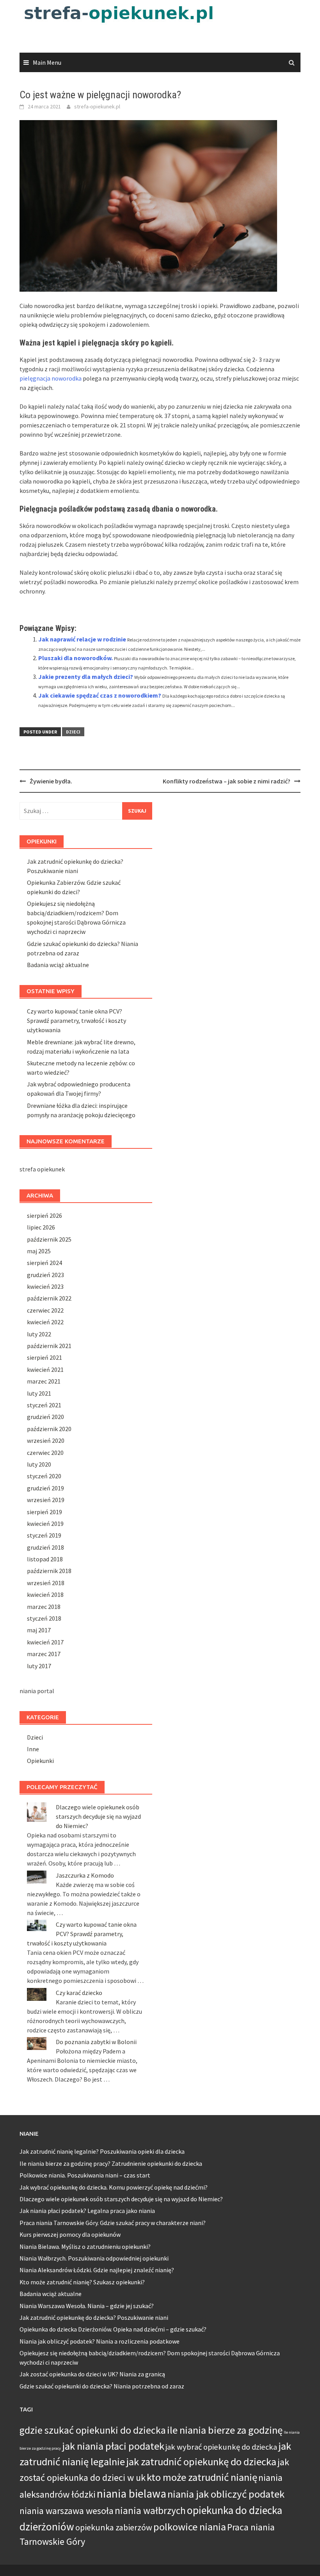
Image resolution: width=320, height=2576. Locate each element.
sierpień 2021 (44, 1357)
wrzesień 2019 (46, 1500)
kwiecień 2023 (45, 1286)
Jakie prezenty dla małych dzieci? (86, 677)
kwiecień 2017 (45, 1642)
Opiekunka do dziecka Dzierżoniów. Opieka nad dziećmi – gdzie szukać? (113, 2329)
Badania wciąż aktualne (58, 965)
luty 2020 (39, 1464)
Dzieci (73, 732)
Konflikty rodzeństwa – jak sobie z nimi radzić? (227, 781)
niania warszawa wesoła (67, 2511)
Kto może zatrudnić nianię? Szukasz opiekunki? (82, 2282)
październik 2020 (49, 1429)
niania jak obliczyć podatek (226, 2494)
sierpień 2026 (44, 1215)
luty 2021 (39, 1393)
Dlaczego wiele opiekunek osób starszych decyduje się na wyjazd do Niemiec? (98, 1816)
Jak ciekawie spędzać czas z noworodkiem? (100, 695)
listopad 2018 (45, 1559)
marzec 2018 (44, 1607)
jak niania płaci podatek (113, 2446)
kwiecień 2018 (45, 1594)
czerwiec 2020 (45, 1453)
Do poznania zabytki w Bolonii (96, 2042)
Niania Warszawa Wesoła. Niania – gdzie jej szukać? (87, 2306)
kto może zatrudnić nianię (202, 2477)
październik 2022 (49, 1298)
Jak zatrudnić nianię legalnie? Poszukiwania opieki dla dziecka (102, 2151)
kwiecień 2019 (45, 1524)
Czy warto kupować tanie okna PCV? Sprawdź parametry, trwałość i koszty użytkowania (76, 1020)
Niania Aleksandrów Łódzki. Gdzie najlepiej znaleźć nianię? (97, 2270)
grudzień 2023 (45, 1275)
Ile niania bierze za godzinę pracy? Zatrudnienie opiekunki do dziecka (111, 2163)
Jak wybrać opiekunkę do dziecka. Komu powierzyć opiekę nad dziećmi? (114, 2187)
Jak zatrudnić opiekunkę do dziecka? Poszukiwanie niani (94, 2317)
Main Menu (47, 62)
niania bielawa (132, 2494)
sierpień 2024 (44, 1263)
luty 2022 (39, 1334)
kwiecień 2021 (45, 1369)
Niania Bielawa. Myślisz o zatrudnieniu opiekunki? (85, 2246)
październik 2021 (49, 1346)
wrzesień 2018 (46, 1583)
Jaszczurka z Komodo (85, 1875)
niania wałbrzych (150, 2510)
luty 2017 (39, 1666)
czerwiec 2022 (45, 1310)
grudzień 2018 (45, 1547)
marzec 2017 (44, 1654)
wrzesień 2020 (46, 1440)
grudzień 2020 (45, 1417)
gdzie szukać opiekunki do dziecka (93, 2430)
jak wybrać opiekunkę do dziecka (221, 2447)
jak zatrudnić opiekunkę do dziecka (201, 2462)
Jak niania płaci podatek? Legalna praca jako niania (87, 2211)
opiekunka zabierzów (114, 2527)
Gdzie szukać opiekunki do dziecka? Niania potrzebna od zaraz (102, 2386)
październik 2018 (49, 1571)
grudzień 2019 (45, 1488)
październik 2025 (49, 1239)
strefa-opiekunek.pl (97, 106)
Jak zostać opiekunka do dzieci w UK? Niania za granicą (92, 2374)
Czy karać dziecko (79, 1993)
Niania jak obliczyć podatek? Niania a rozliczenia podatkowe (100, 2341)
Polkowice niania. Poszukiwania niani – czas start (85, 2175)
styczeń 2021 (44, 1405)
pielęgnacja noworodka (51, 378)
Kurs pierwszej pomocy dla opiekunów (70, 2234)
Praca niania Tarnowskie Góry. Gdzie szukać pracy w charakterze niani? (113, 2223)
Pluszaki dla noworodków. (76, 658)
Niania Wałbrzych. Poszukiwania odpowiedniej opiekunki (94, 2258)
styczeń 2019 (44, 1535)
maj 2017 (39, 1630)
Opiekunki (40, 1761)
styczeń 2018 (44, 1618)
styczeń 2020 (44, 1476)
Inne (33, 1749)
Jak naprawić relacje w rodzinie (82, 639)
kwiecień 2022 (45, 1322)
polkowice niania (190, 2527)
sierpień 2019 (44, 1512)
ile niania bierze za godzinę (225, 2430)
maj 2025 (39, 1251)
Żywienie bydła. (51, 781)
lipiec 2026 (41, 1227)
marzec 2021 (44, 1381)
